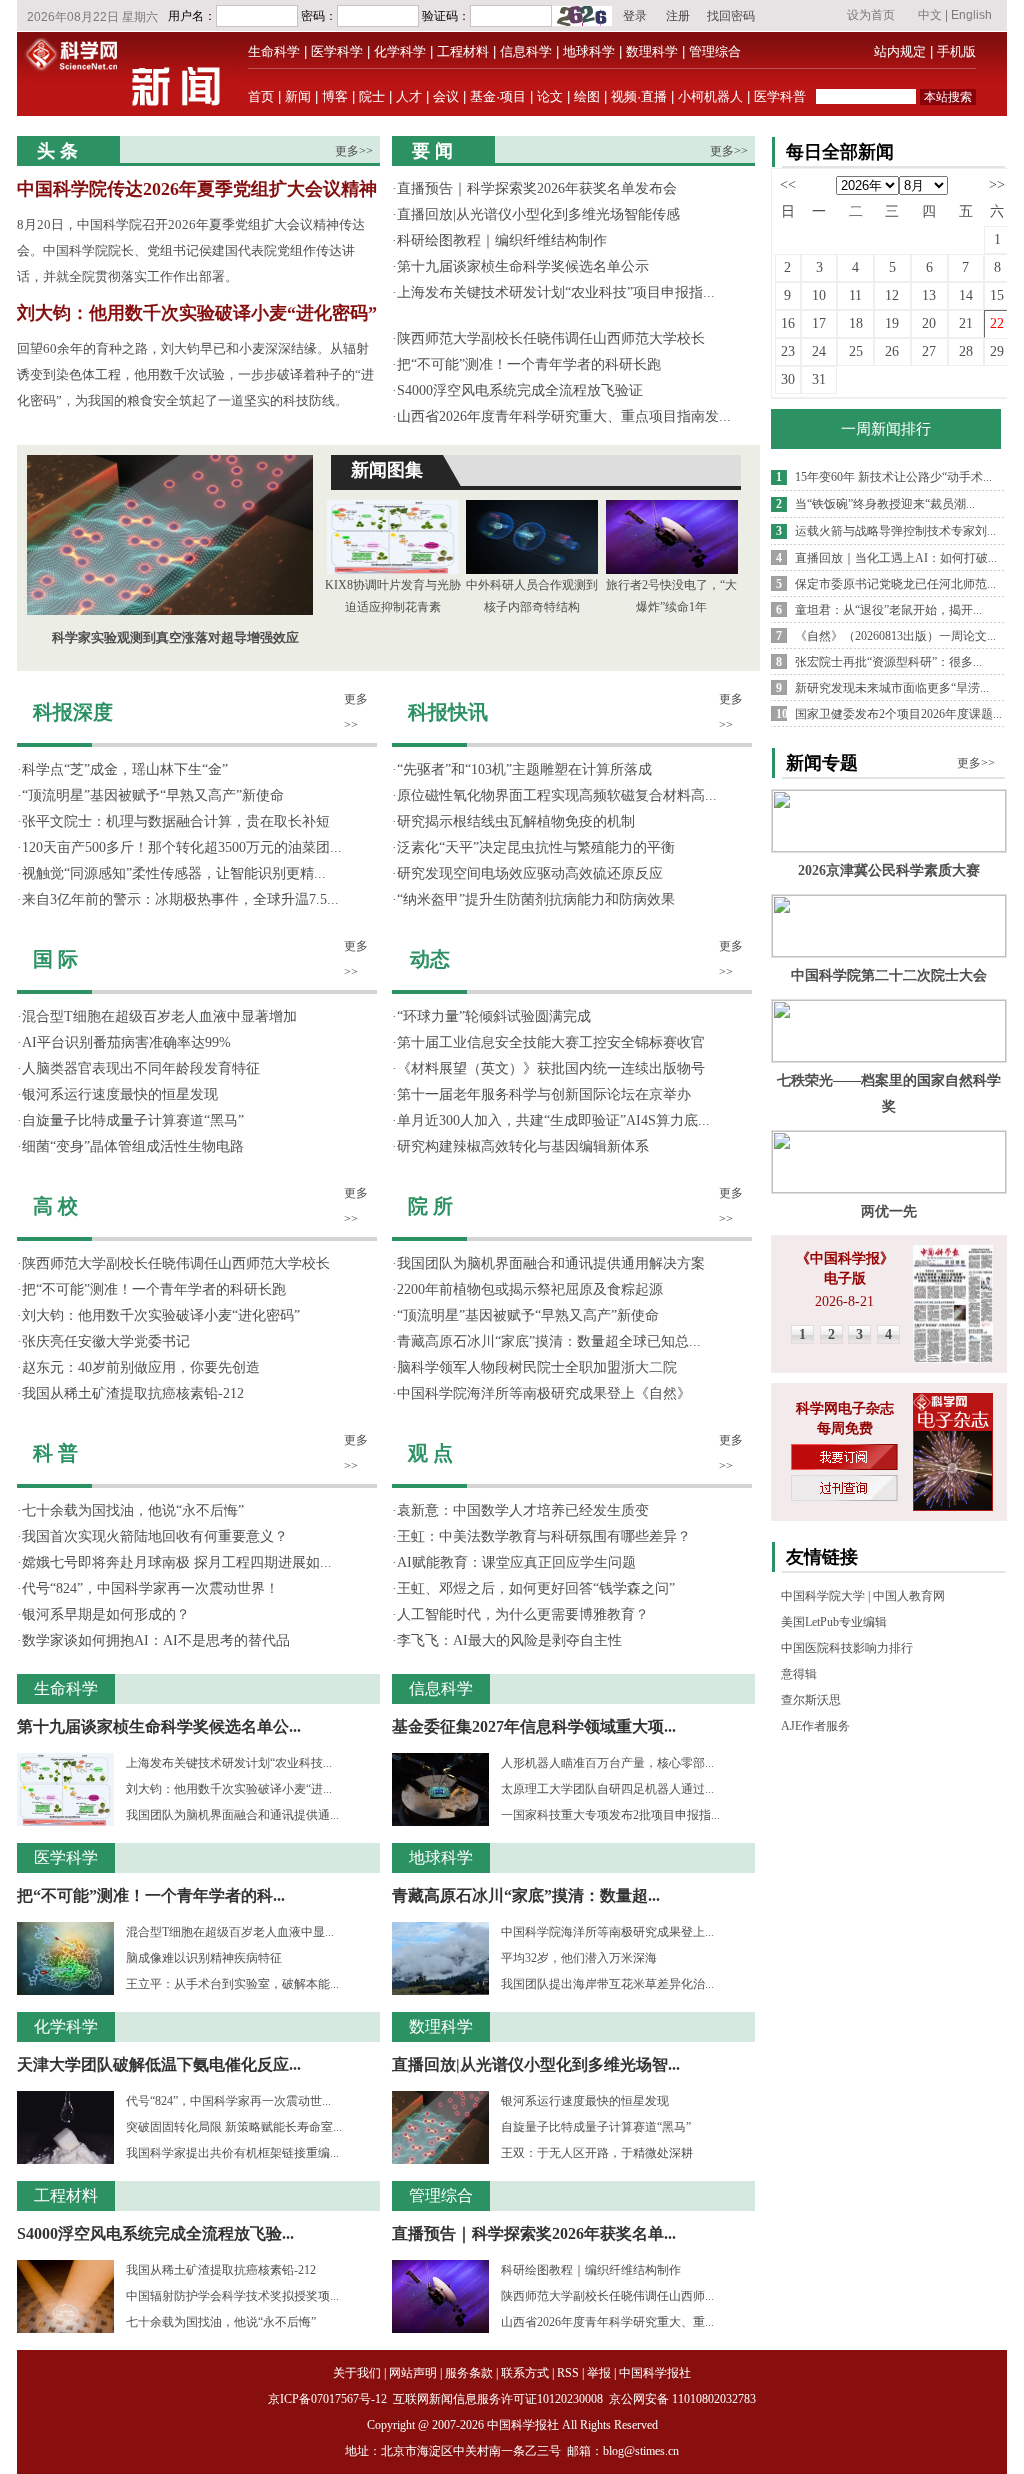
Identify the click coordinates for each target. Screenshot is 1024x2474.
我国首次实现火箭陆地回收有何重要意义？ (155, 1536)
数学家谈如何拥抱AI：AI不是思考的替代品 (156, 1640)
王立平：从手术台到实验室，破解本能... (232, 1984)
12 (892, 295)
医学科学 (337, 51)
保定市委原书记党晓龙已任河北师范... (895, 584)
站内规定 (900, 51)
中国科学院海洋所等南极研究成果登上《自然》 (544, 1393)
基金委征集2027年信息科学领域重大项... (534, 1726)
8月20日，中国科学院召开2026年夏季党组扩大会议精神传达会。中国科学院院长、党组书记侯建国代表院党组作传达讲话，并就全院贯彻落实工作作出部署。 (191, 250)
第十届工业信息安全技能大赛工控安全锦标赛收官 (551, 1042)
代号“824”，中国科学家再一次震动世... (228, 2101)
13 (929, 295)
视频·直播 (639, 96)
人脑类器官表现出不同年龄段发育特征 (141, 1068)
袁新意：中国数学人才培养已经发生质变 (523, 1510)
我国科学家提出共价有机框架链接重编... (232, 2153)
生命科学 (274, 51)
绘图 (587, 96)
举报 (599, 2373)
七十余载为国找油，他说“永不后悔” (133, 1510)
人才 (409, 96)
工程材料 (463, 51)
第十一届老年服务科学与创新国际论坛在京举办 (544, 1094)
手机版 (956, 51)
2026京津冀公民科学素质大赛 (889, 870)
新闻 (298, 96)
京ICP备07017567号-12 (329, 2399)
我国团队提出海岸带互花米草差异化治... (607, 1984)
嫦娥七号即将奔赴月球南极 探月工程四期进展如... (177, 1562)
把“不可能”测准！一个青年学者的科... (151, 1895)
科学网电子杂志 (845, 1408)
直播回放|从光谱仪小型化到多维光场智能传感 (538, 214)
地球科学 (589, 51)
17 (819, 323)
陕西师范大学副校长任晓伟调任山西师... (607, 2296)
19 (892, 323)
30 (788, 379)
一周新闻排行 (886, 429)
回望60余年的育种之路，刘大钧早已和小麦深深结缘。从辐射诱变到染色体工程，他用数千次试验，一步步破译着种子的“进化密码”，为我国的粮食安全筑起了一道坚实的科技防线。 (195, 374)
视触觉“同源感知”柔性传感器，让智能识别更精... (174, 873)
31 (819, 379)
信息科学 (526, 51)
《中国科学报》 (845, 1258)
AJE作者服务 (815, 1726)
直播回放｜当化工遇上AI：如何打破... (896, 558)
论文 (550, 96)
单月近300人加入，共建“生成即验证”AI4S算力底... (553, 1120)
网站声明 (413, 2373)
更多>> (354, 151)
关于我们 (357, 2373)
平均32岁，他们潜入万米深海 (579, 1958)
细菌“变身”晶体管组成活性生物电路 (133, 1146)
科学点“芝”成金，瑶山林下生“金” (125, 769)
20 (929, 323)
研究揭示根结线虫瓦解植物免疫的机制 (516, 821)
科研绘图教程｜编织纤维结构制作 (502, 240)
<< (788, 184)
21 (966, 323)
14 (966, 295)
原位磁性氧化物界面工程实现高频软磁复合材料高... (557, 795)
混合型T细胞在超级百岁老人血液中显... (230, 1932)
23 (788, 351)
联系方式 (525, 2373)
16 (788, 323)
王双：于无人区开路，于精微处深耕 (597, 2153)
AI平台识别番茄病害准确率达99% (126, 1042)
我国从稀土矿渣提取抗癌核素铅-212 (133, 1393)
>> (997, 184)
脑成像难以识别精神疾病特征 (204, 1958)
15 (997, 295)
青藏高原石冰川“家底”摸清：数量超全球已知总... (549, 1341)
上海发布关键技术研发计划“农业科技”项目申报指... (556, 292)
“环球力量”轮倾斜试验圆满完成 (494, 1016)
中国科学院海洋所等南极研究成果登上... (607, 1932)
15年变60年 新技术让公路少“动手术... (893, 477)
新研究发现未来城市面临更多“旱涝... (892, 688)
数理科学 (652, 51)
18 (856, 323)
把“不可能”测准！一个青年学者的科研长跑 (529, 364)
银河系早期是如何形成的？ (106, 1614)
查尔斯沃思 (811, 1700)
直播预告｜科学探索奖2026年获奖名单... (534, 2233)
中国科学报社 (655, 2373)
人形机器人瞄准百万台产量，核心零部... (607, 1763)
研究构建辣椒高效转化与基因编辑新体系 (523, 1146)
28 (966, 351)
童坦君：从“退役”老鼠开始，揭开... (888, 610)
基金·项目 (498, 96)
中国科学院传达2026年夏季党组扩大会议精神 (197, 189)
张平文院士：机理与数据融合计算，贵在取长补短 (176, 821)
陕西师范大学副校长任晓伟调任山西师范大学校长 (551, 338)
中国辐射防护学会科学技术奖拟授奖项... (232, 2296)
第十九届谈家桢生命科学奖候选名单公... (159, 1726)
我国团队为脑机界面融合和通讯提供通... (232, 1815)
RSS (568, 2373)
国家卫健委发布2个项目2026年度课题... (898, 714)
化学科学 (400, 51)
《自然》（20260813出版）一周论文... (895, 636)
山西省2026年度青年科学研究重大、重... (607, 2322)
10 (819, 295)
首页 (261, 96)
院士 (372, 96)
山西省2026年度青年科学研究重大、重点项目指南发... (564, 416)
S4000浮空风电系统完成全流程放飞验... (155, 2233)
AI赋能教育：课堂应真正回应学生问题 (516, 1562)
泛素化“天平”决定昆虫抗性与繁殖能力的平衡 (536, 847)
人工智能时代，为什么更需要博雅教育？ (523, 1614)
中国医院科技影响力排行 (847, 1648)
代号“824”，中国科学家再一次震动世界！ (150, 1588)
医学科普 (780, 96)
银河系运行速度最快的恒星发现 (120, 1094)
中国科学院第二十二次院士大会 (889, 975)
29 (997, 351)
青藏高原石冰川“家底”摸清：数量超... (526, 1895)
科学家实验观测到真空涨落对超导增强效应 (175, 637)
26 (892, 351)
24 (819, 351)
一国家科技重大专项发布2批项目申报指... (610, 1815)
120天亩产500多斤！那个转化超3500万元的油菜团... (182, 847)
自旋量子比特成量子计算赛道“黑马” (133, 1120)
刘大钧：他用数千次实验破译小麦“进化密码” (197, 313)
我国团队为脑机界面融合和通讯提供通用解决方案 (551, 1263)
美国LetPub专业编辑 (834, 1622)
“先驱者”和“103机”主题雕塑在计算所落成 (524, 769)
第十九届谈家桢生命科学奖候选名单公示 (523, 266)
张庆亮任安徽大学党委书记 (106, 1341)
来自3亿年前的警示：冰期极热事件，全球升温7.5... (180, 899)
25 (856, 351)
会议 (446, 96)
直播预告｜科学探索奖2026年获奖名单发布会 (537, 188)
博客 (335, 96)
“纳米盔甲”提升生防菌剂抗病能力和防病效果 (536, 899)
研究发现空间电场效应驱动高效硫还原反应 (530, 873)
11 (855, 295)
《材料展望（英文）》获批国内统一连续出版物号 (551, 1068)
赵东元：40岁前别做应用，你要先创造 (141, 1367)
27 (929, 351)
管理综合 (715, 51)
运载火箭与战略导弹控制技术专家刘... (895, 531)
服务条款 (469, 2373)
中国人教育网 (909, 1596)
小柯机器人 (710, 96)
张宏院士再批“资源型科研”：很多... (888, 662)
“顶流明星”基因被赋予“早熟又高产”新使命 (153, 795)
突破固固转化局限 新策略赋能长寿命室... (234, 2127)
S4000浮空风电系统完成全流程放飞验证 (520, 390)
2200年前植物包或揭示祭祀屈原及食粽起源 (530, 1289)
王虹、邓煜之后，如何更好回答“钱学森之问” (536, 1588)
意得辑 (799, 1674)
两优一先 (889, 1211)
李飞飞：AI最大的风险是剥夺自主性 (509, 1640)
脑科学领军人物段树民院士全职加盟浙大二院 (537, 1367)
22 (997, 323)
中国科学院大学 (823, 1596)
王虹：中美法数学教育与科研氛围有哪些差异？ (544, 1536)
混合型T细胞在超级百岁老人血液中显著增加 (159, 1016)
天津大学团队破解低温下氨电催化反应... (159, 2064)
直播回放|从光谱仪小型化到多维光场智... (536, 2064)
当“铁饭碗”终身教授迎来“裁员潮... (885, 504)
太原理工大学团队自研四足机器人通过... (607, 1789)
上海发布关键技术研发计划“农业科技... (229, 1763)
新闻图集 (387, 470)
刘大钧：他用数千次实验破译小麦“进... (229, 1789)
